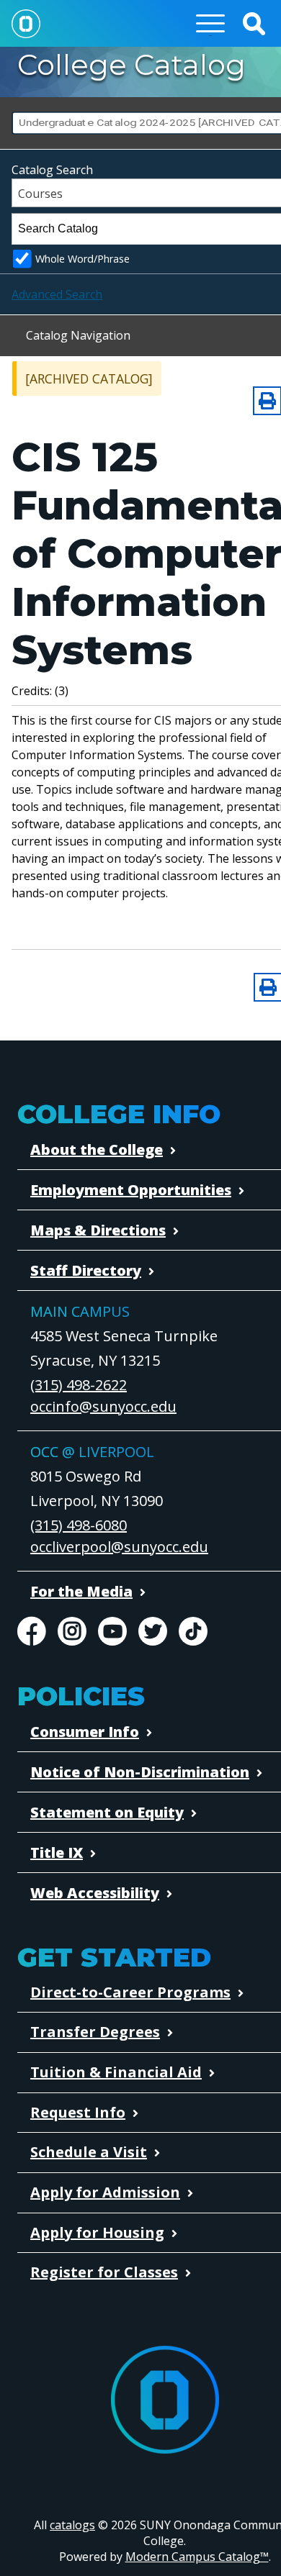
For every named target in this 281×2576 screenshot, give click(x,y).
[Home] (26, 23)
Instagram (72, 1631)
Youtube (112, 1631)
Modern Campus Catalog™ (197, 2557)
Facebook (32, 1631)
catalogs (72, 2525)
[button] (254, 23)
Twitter (153, 1631)
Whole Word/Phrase (82, 259)
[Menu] (210, 23)
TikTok (193, 1631)
